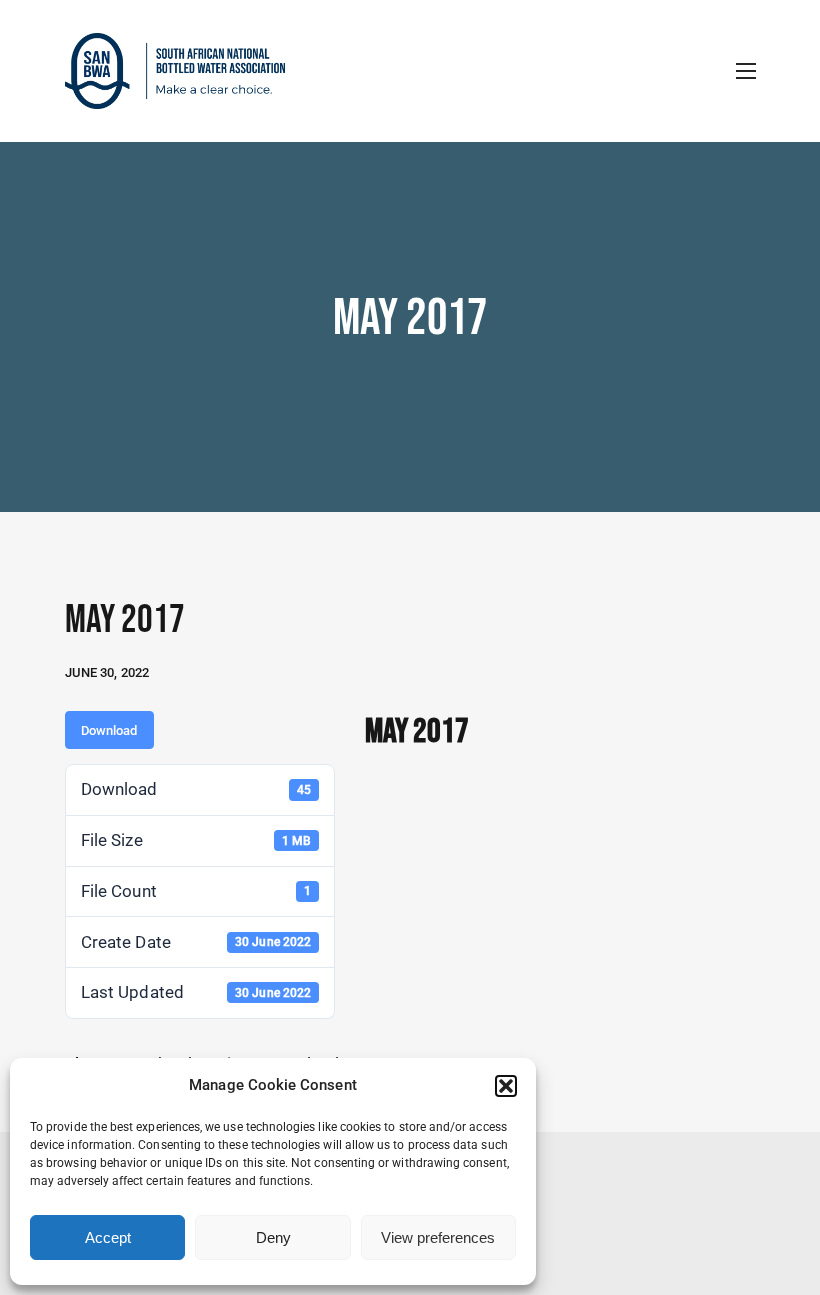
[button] (506, 1086)
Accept (108, 1237)
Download (109, 730)
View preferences (438, 1237)
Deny (273, 1237)
